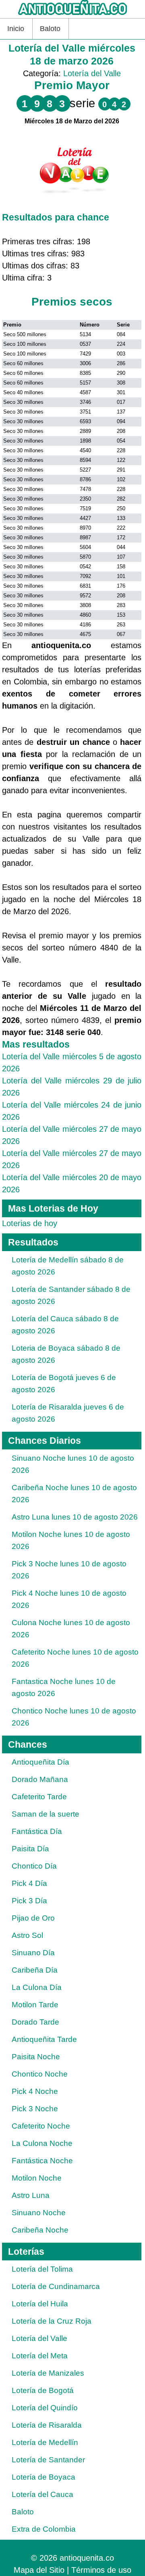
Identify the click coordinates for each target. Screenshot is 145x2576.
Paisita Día (30, 1849)
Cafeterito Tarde (39, 1797)
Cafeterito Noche (41, 2126)
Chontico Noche (40, 2074)
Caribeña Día (35, 1970)
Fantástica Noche (42, 2161)
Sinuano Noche (39, 2213)
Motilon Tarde (35, 2005)
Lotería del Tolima (42, 2269)
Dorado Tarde (35, 2022)
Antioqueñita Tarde (44, 2039)
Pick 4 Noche (35, 2091)
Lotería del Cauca (42, 2494)
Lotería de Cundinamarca (56, 2286)
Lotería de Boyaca (43, 2477)
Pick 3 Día (29, 1901)
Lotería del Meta (40, 2356)
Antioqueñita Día (40, 1762)
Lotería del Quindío (45, 2408)
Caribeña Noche (40, 2230)
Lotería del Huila (40, 2304)
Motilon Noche (37, 2178)
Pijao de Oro (33, 1918)
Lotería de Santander (48, 2460)
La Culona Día (37, 1987)
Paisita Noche (36, 2057)
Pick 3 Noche (35, 2109)
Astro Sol (27, 1935)
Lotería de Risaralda (47, 2425)
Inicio (16, 29)
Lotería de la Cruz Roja (52, 2321)
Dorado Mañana (40, 1779)
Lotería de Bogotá (43, 2390)
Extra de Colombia (44, 2529)
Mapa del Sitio (39, 2570)
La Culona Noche (42, 2143)
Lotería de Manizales (48, 2373)
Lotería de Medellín (45, 2442)
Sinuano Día (33, 1953)
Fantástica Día (37, 1831)
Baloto (50, 29)
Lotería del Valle (92, 73)
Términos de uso (101, 2570)
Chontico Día (34, 1866)
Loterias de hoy (30, 1223)
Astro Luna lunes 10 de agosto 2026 (75, 1517)
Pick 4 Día (29, 1883)
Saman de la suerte (46, 1814)
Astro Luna (31, 2195)
